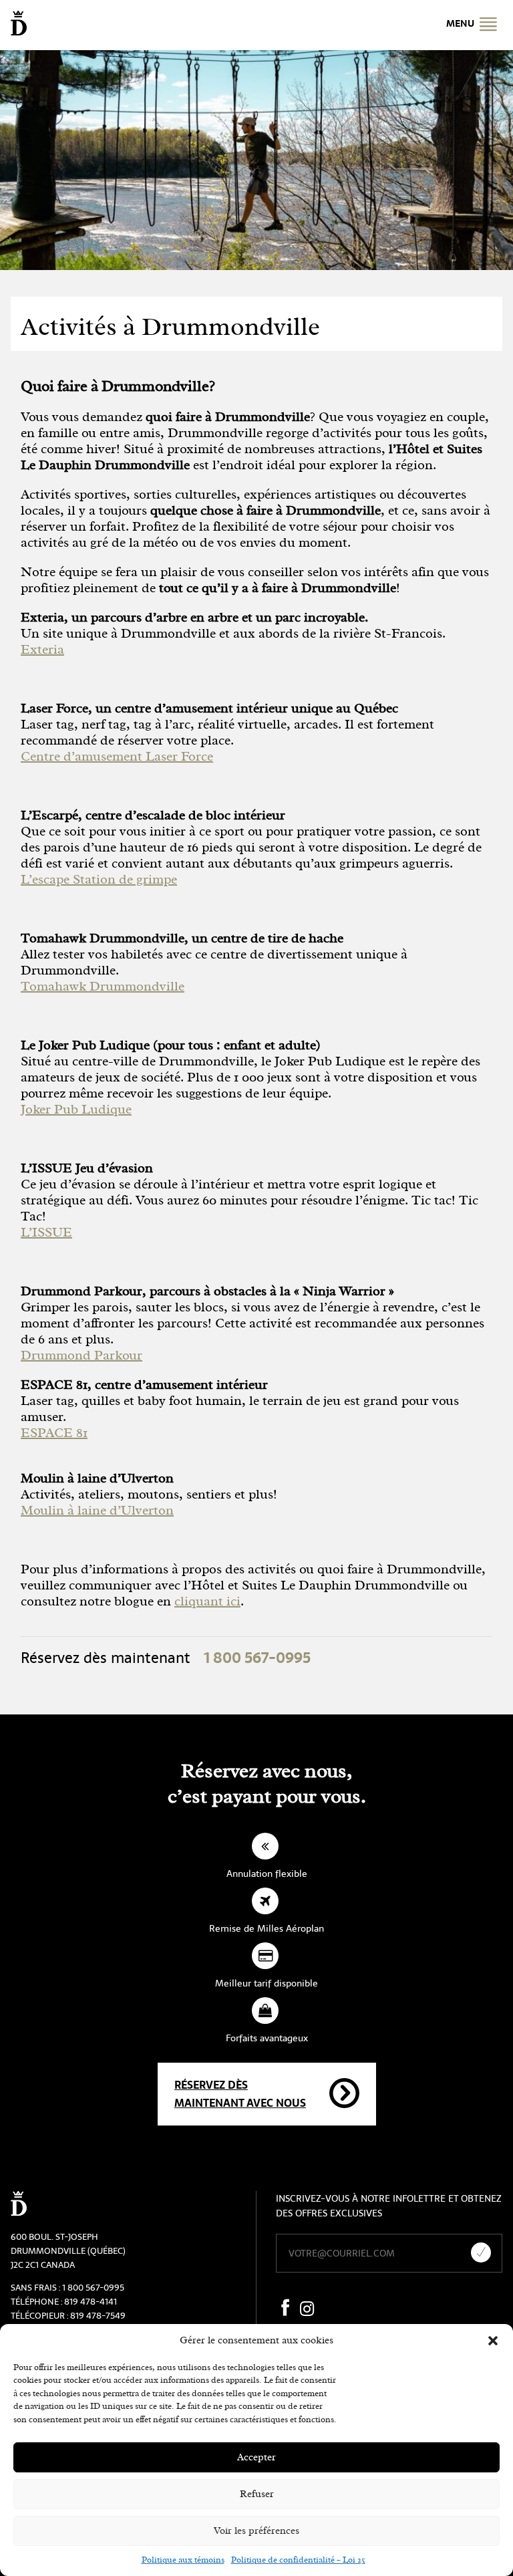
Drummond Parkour (81, 1355)
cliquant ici (207, 1601)
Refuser (257, 2494)
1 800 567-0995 (93, 2288)
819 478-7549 (98, 2316)
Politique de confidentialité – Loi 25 (298, 2560)
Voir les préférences (256, 2531)
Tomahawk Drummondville (103, 986)
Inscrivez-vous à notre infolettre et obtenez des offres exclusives (389, 2206)
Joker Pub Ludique (76, 1109)
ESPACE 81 (54, 1433)
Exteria (42, 649)
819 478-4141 (91, 2302)
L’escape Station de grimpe (99, 879)
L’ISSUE (46, 1232)
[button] (493, 2341)
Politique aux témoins (183, 2560)
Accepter (256, 2457)
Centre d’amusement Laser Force (117, 756)
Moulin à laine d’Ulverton (97, 1510)
